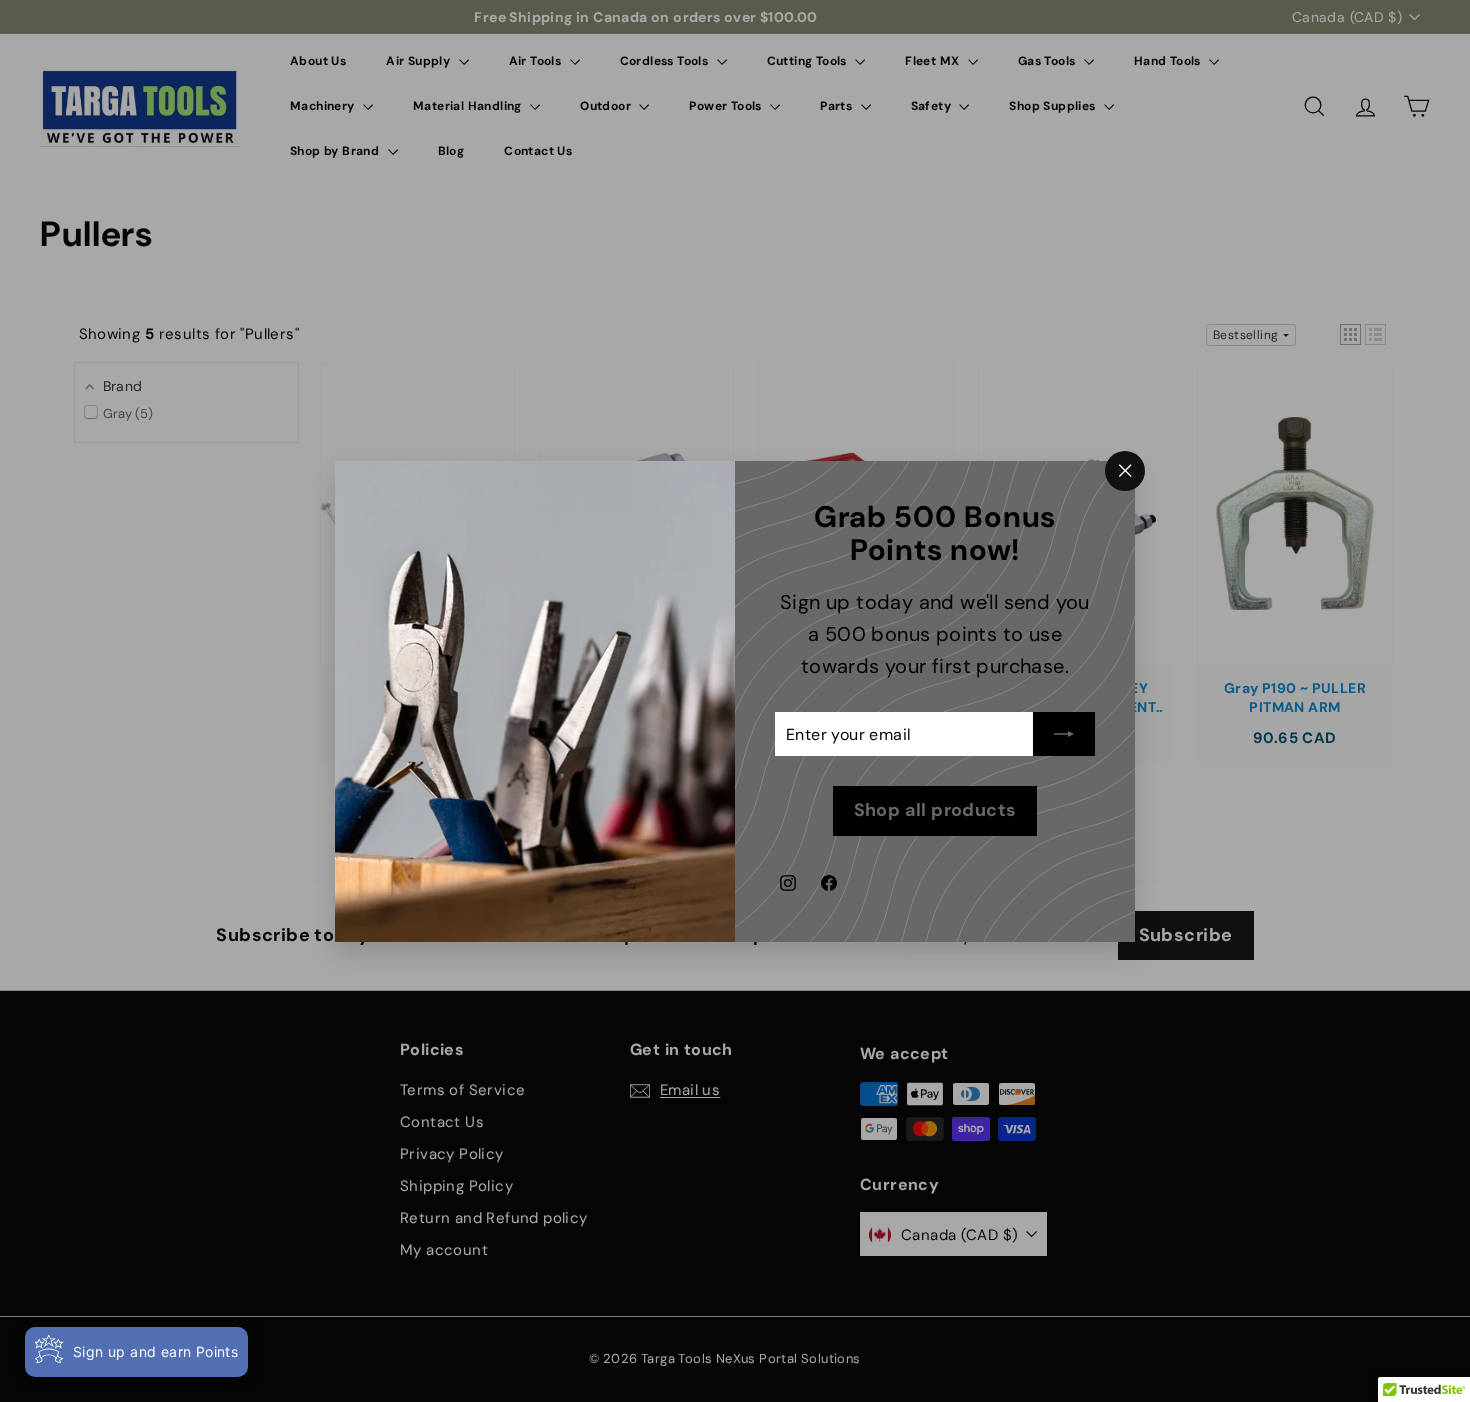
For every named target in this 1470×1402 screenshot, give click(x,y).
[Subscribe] (1064, 734)
